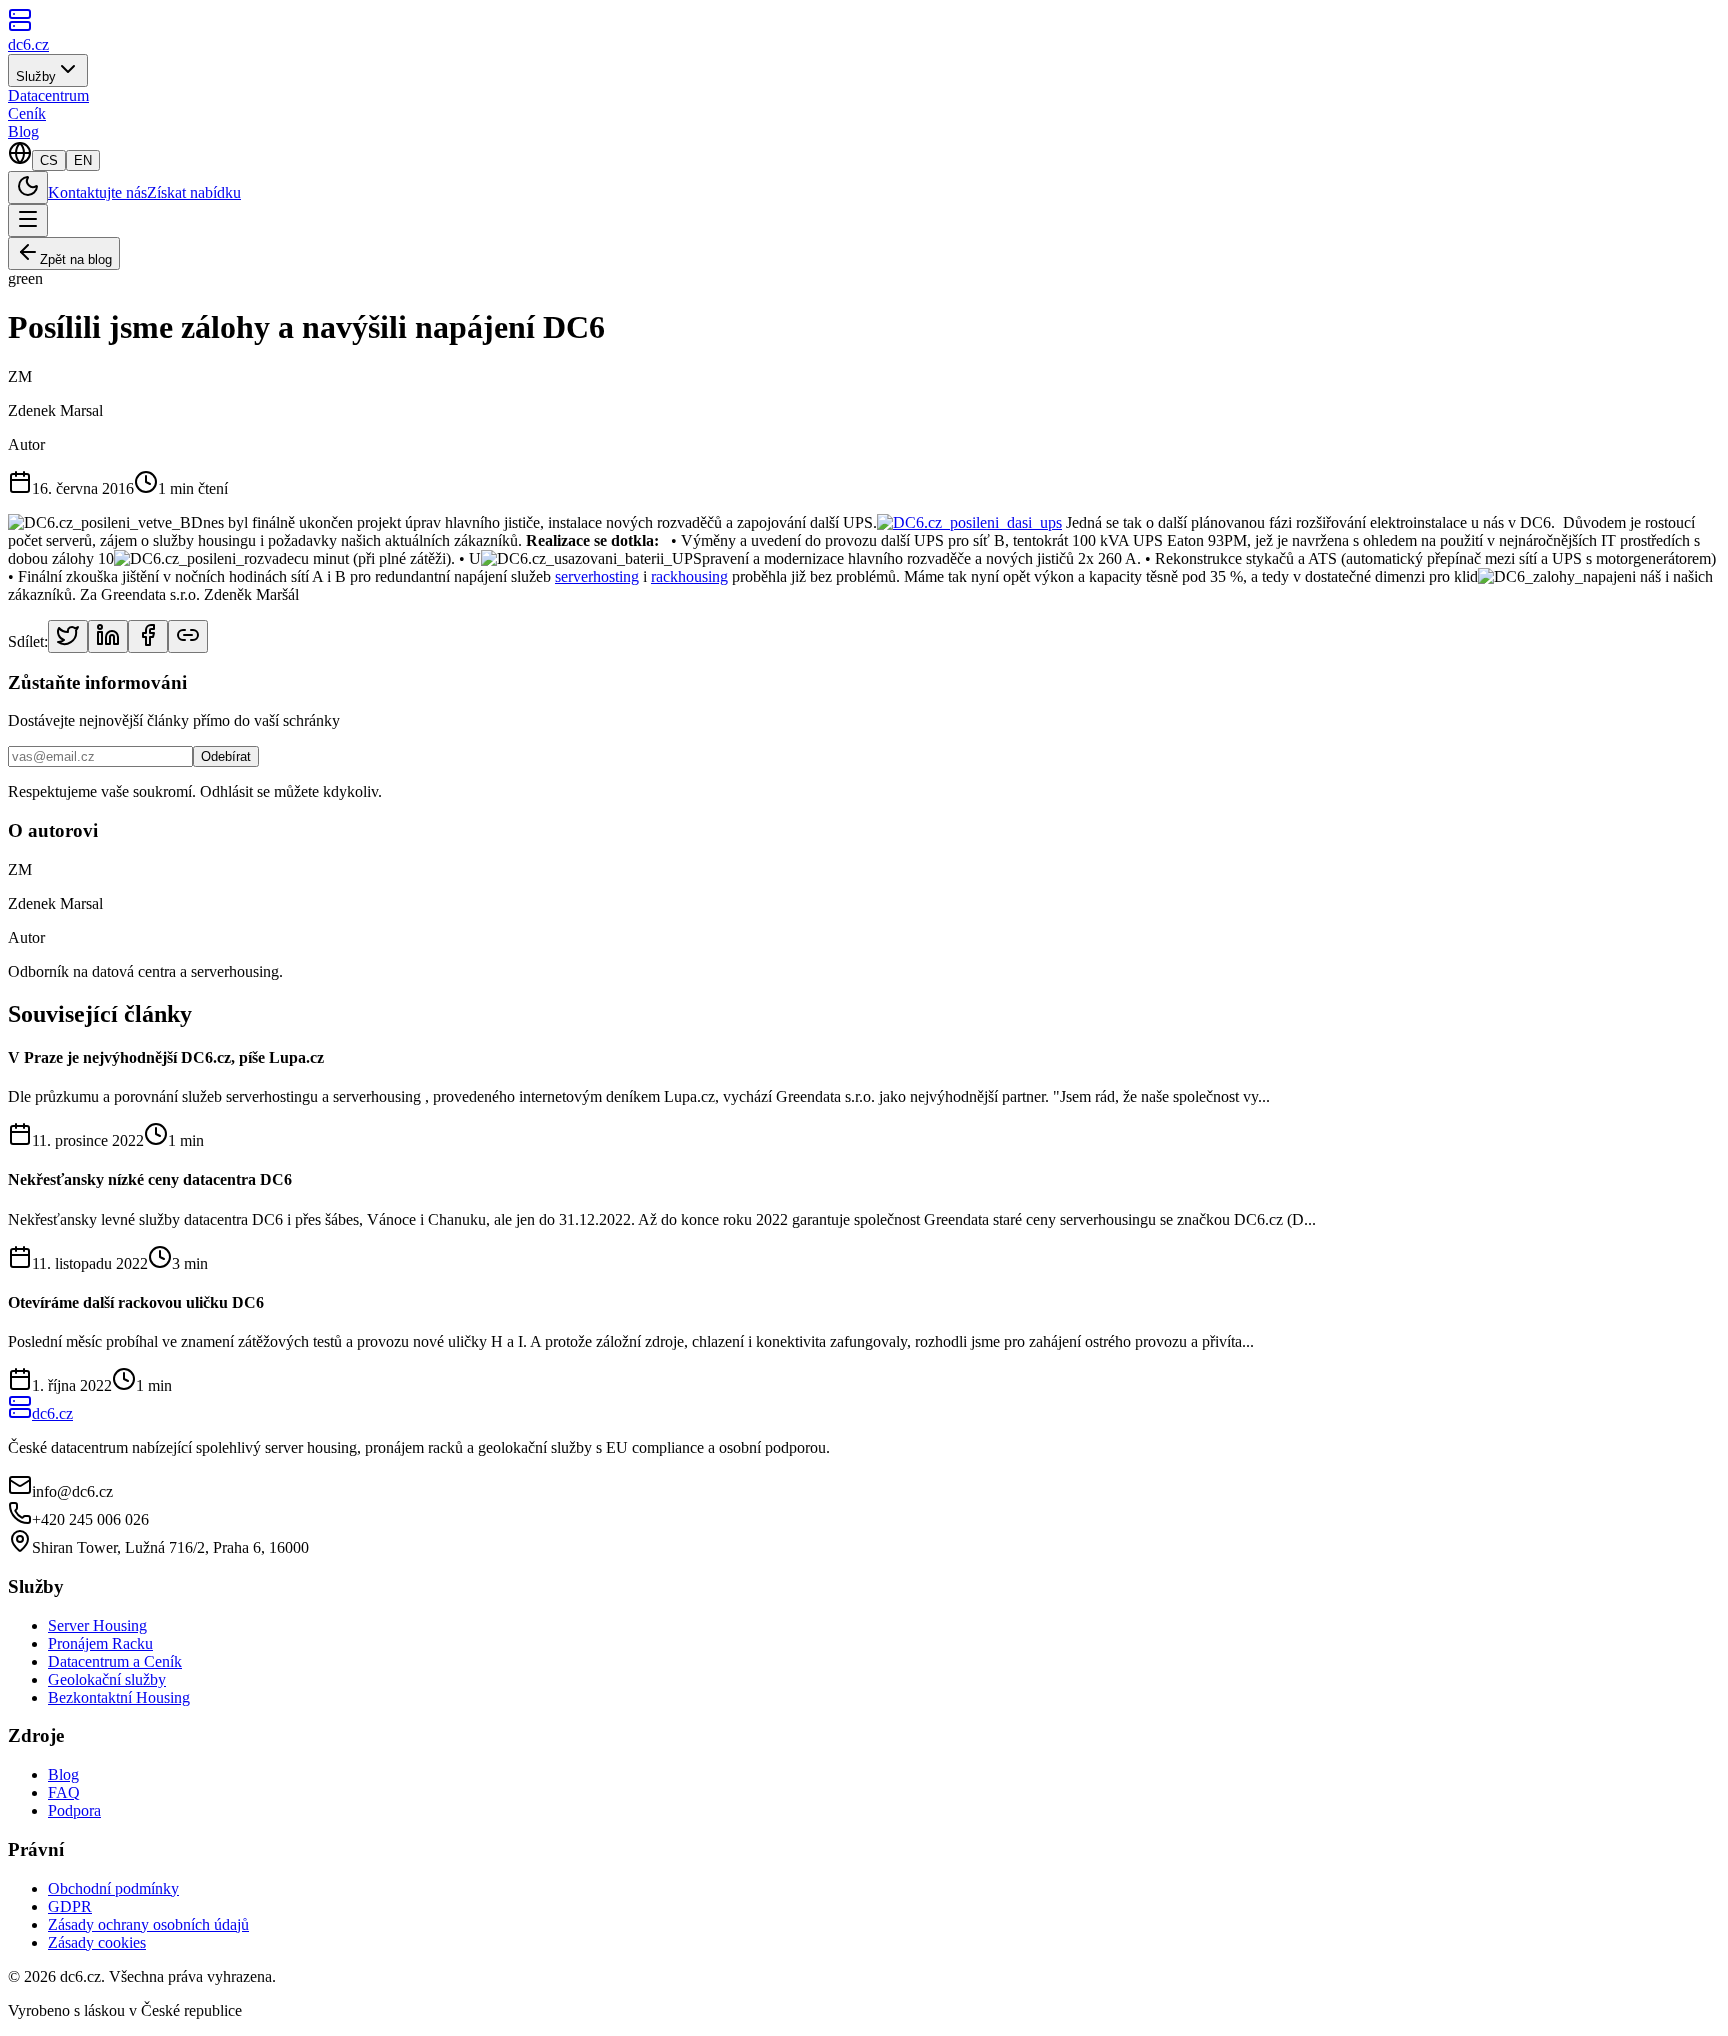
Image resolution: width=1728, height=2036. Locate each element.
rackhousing (689, 576)
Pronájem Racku (100, 1643)
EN (83, 160)
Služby (36, 76)
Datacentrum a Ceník (115, 1661)
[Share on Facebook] (148, 636)
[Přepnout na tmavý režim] (28, 187)
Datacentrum (48, 95)
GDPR (70, 1906)
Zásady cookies (97, 1942)
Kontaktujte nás (97, 192)
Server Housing (97, 1625)
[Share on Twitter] (68, 636)
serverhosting (597, 576)
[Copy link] (188, 636)
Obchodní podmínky (113, 1888)
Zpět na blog (76, 259)
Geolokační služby (107, 1679)
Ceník (27, 113)
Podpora (74, 1810)
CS (49, 160)
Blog (23, 131)
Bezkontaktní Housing (119, 1697)
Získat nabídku (194, 192)
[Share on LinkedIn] (108, 636)
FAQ (64, 1792)
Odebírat (226, 756)
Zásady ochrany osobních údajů (148, 1924)
